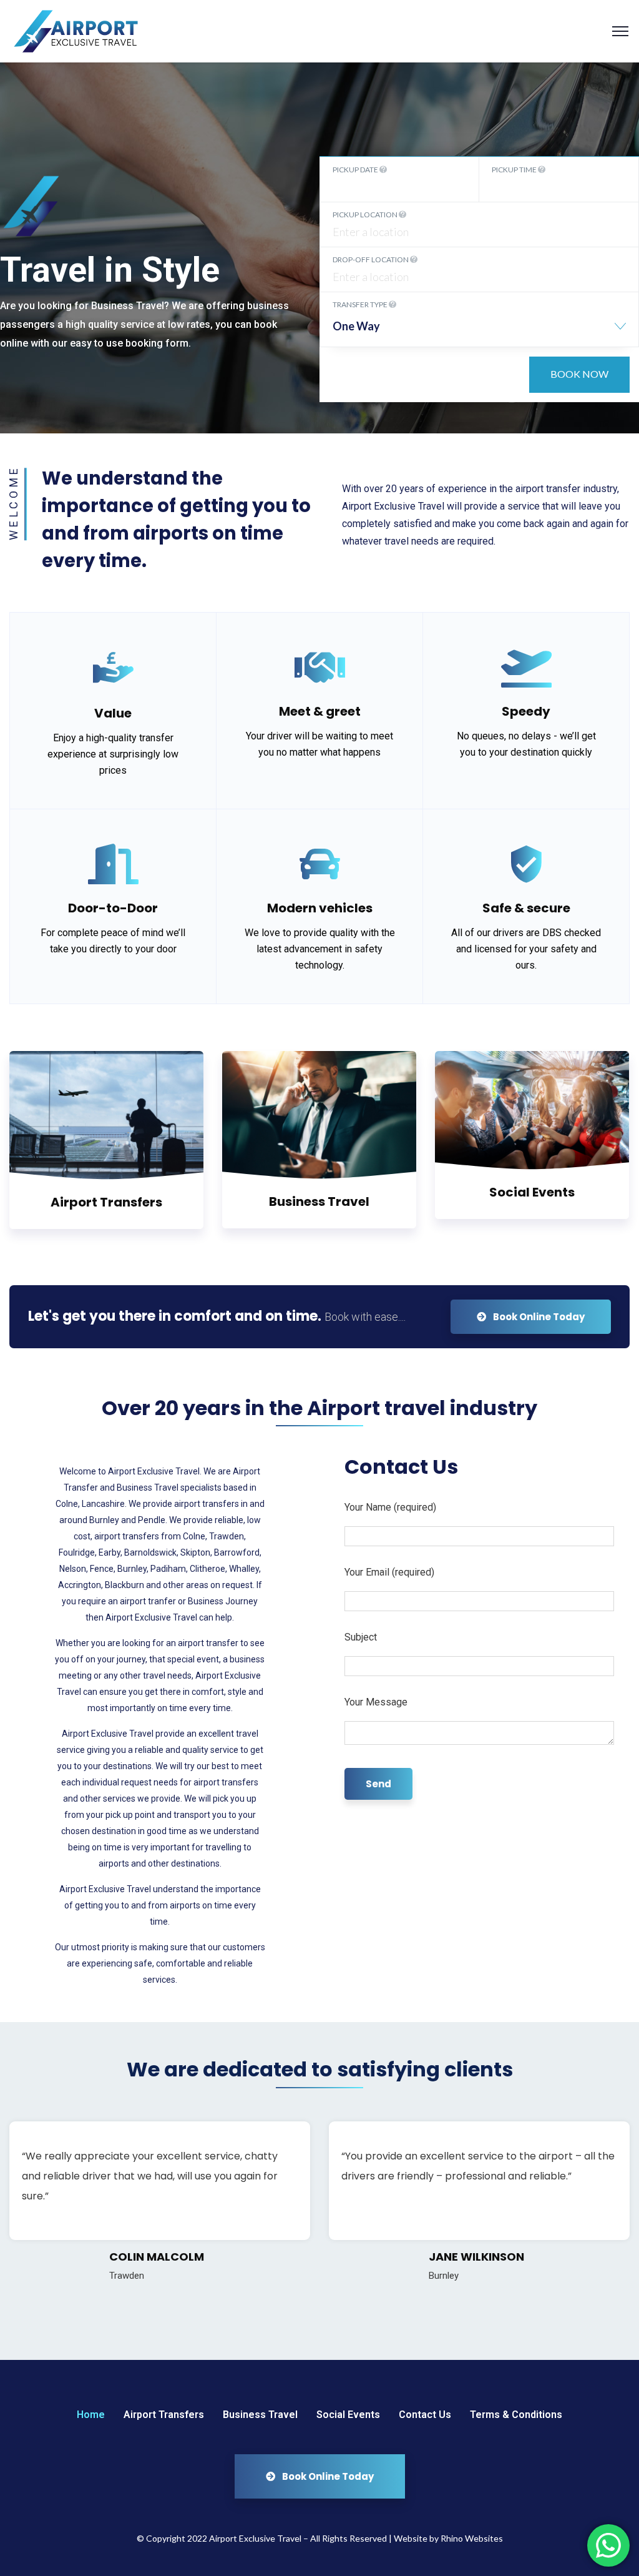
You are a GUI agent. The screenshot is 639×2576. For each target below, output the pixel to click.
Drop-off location (371, 259)
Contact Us (425, 2415)
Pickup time (515, 170)
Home (91, 2415)
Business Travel (319, 1202)
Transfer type (361, 304)
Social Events (532, 1192)
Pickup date (356, 170)
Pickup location (366, 215)
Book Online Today (538, 1317)
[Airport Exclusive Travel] (79, 30)
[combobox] (479, 331)
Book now (579, 374)
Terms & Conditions (516, 2415)
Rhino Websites (472, 2538)
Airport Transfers (106, 1202)
